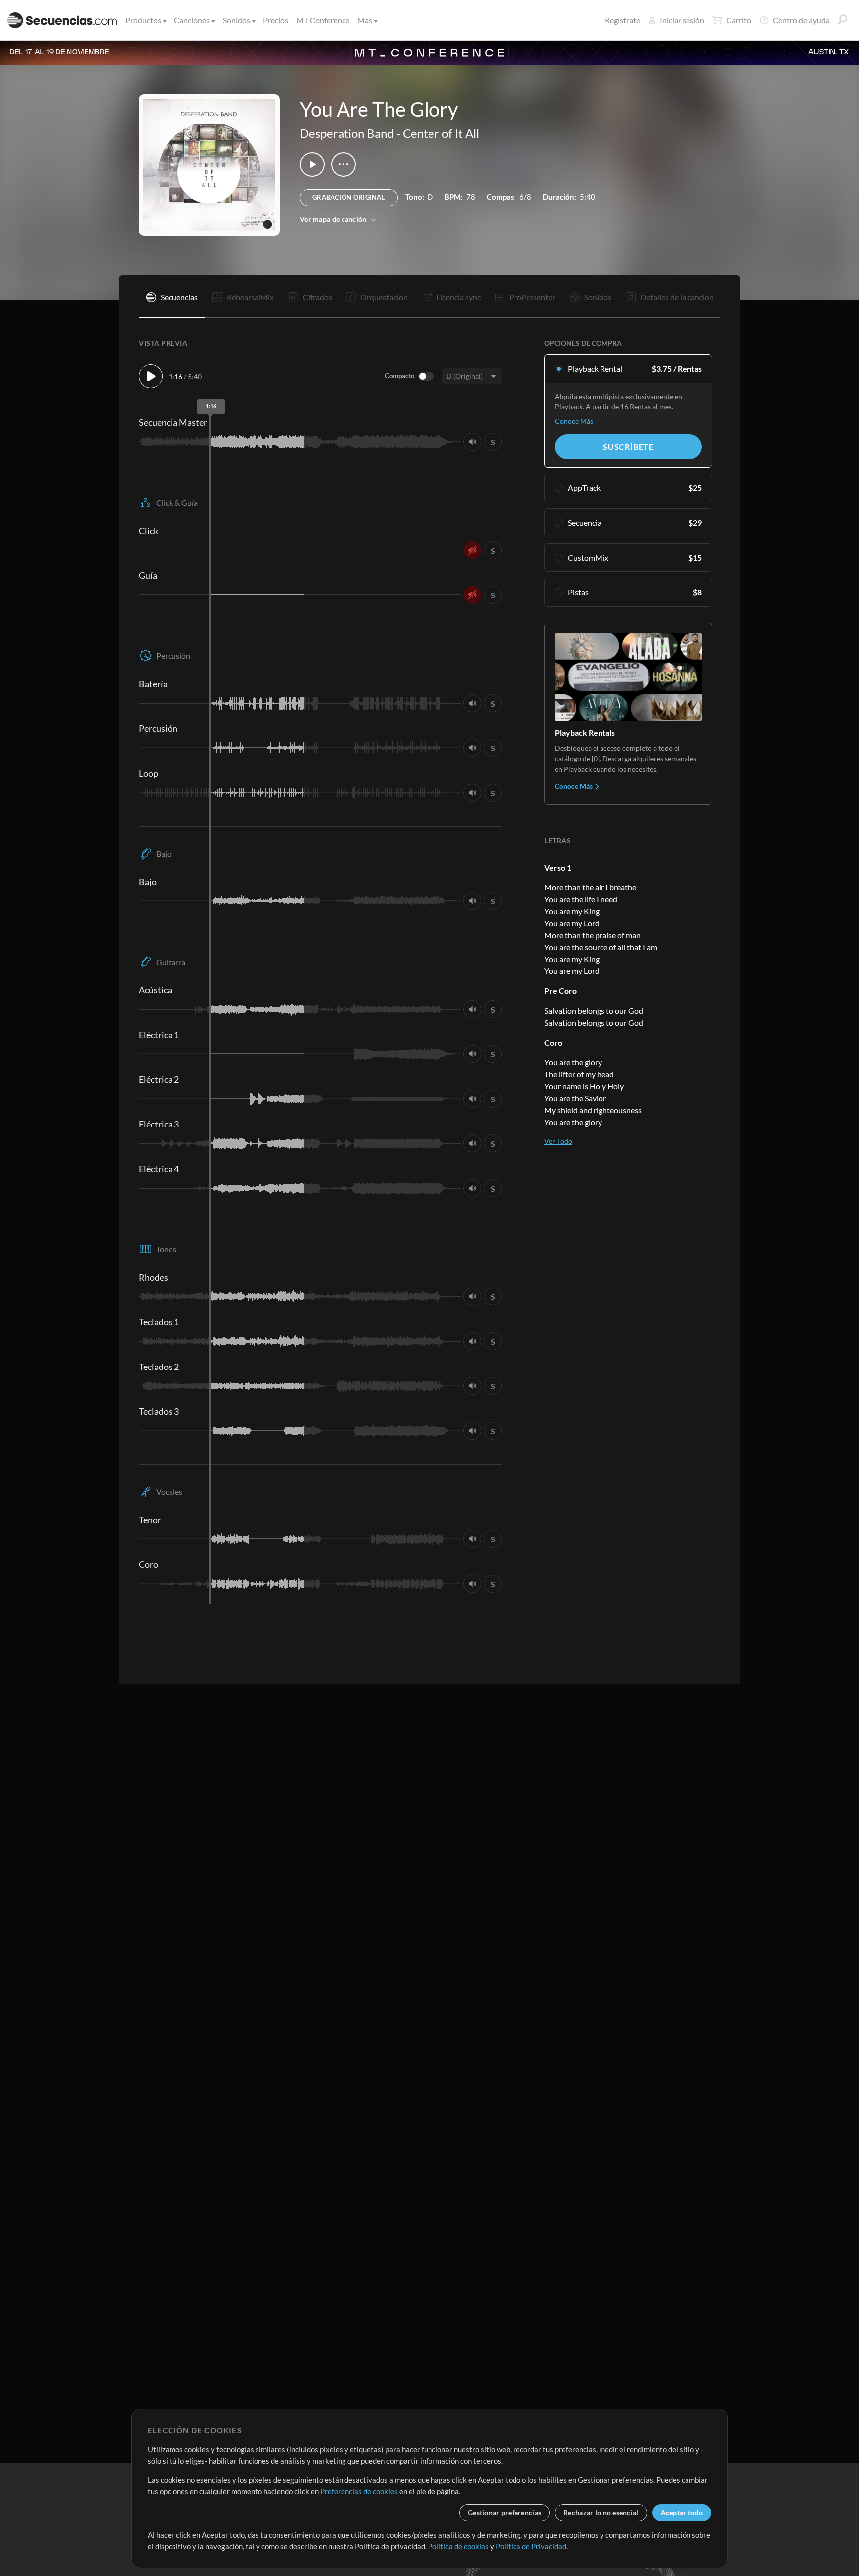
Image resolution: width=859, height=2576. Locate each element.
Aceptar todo (682, 2513)
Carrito (739, 20)
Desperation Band (347, 133)
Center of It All (441, 133)
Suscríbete (628, 446)
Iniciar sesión (682, 20)
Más (365, 20)
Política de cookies (458, 2546)
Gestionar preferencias (505, 2513)
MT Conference (323, 20)
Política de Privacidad (531, 2546)
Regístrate (623, 20)
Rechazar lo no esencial (601, 2513)
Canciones (192, 20)
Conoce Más (574, 421)
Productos (143, 20)
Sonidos (236, 20)
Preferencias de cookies (359, 2491)
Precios (276, 20)
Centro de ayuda (801, 20)
